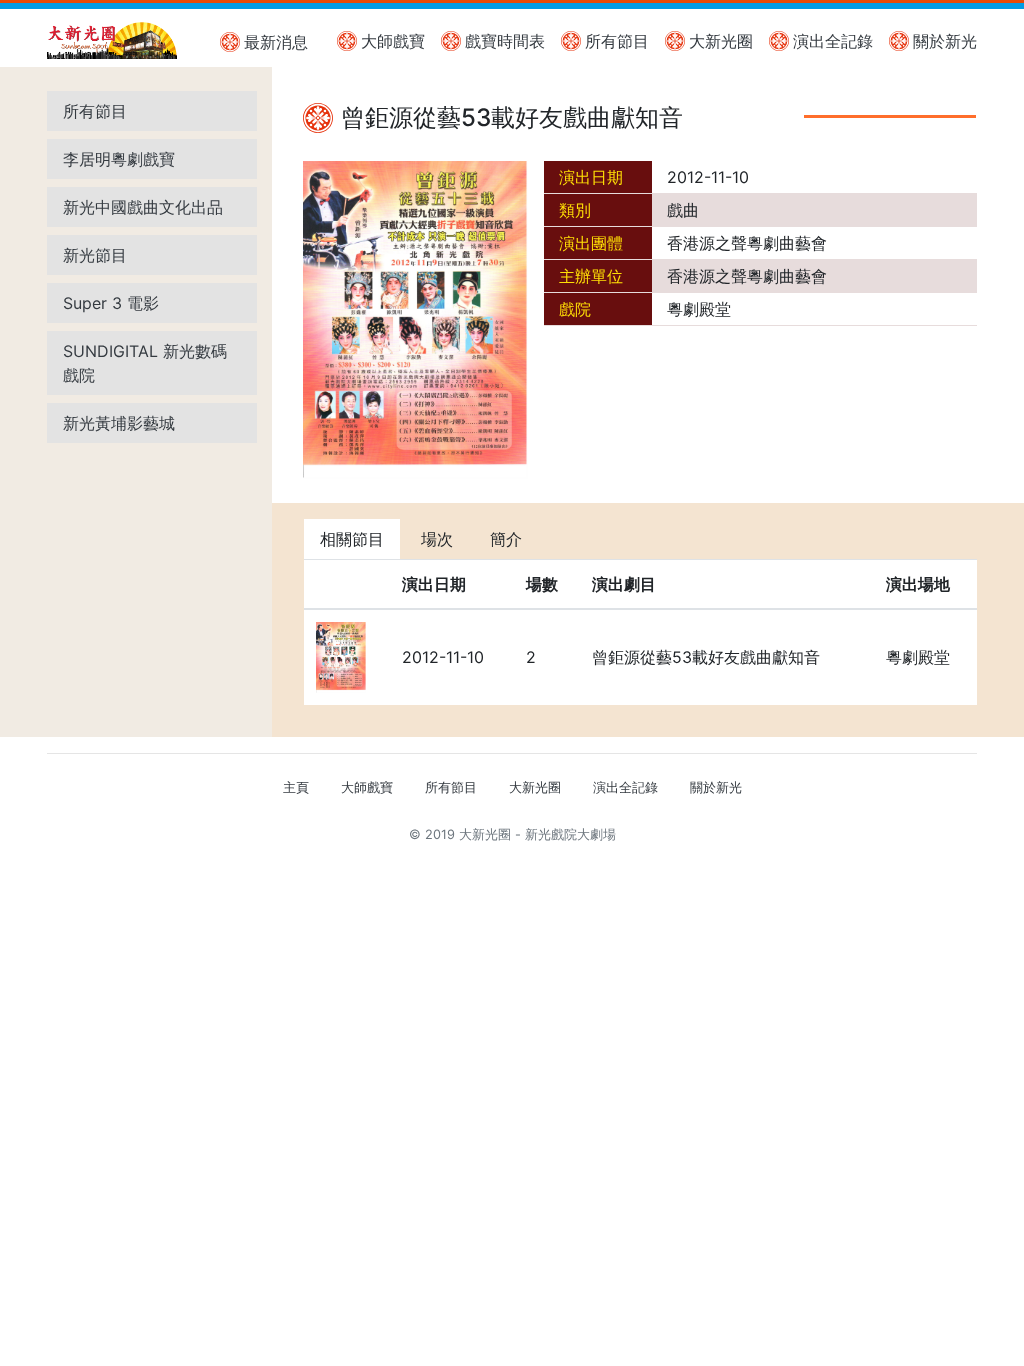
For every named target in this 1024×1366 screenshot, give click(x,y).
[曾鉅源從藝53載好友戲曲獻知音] (415, 319)
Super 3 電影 (111, 303)
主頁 (296, 787)
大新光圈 (721, 41)
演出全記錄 (833, 41)
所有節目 (617, 41)
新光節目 (95, 255)
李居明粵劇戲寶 (119, 159)
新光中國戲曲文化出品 (143, 207)
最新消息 (276, 42)
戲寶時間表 (505, 41)
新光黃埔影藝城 (119, 423)
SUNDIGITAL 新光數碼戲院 (145, 363)
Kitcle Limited (782, 858)
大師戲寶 (393, 41)
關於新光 (945, 41)
